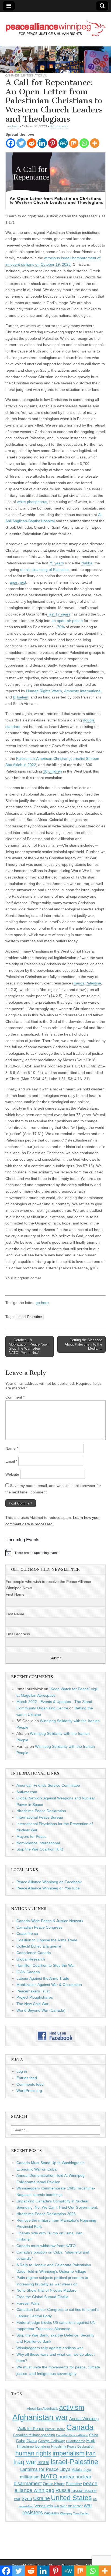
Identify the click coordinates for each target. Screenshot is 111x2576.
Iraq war (25, 2462)
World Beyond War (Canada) (41, 2010)
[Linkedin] (42, 143)
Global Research (31, 1959)
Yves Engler (81, 2513)
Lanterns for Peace (39, 2469)
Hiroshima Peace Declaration (41, 1811)
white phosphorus (32, 502)
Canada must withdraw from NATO (46, 2246)
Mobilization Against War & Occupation (49, 1985)
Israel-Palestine (30, 1317)
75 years (56, 563)
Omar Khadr (54, 2484)
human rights (33, 2453)
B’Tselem (21, 697)
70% (61, 627)
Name (12, 1448)
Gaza (32, 2441)
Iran (91, 2453)
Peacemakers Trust (33, 1991)
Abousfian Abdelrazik (42, 2409)
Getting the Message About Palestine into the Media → (83, 1344)
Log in (22, 2071)
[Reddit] (32, 143)
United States (71, 2498)
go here (42, 1303)
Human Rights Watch (44, 691)
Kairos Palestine (87, 983)
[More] (95, 143)
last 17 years (59, 614)
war (57, 2506)
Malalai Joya (81, 2470)
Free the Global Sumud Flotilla (42, 2297)
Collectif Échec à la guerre (39, 1946)
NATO (49, 2476)
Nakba (87, 563)
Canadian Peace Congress (39, 1927)
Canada (80, 2427)
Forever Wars (28, 2303)
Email (11, 1461)
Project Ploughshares (35, 1997)
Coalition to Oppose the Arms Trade (47, 1940)
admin (14, 126)
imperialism (69, 2453)
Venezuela (44, 2506)
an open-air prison (67, 621)
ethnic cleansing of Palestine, (45, 570)
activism (72, 2407)
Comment (15, 1397)
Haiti (91, 2441)
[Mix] (74, 143)
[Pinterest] (53, 143)
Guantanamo (76, 2441)
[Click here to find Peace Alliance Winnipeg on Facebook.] (55, 2036)
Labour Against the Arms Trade (43, 1978)
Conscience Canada (34, 1953)
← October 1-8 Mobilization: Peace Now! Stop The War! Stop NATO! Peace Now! (29, 1346)
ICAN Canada (28, 1972)
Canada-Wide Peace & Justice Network (50, 1921)
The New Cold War (32, 2004)
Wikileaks (51, 2513)
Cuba (21, 2441)
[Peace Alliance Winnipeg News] (55, 25)
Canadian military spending (34, 2435)
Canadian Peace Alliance (72, 2435)
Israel (43, 2462)
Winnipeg (66, 2513)
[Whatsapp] (84, 143)
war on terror (72, 2506)
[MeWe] (63, 143)
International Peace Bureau (40, 1817)
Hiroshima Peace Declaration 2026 (46, 2214)
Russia (63, 2490)
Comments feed (30, 2084)
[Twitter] (21, 143)
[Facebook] (11, 143)
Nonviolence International (38, 1843)
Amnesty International (83, 691)
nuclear (66, 2477)
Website (12, 1474)
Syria (27, 2499)
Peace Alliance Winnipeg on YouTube (48, 1888)
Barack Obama (55, 2429)
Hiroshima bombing (34, 2446)
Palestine (74, 2484)
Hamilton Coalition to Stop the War (46, 1965)
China (94, 2435)
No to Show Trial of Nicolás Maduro (46, 2290)
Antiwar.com (27, 1792)
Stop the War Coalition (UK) (40, 1849)
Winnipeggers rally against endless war (50, 2348)
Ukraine (41, 2498)
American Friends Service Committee (48, 1785)
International (35, 75)
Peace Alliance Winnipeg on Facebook (49, 1882)
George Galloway (52, 2441)
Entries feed (27, 2078)
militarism (30, 2477)
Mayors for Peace (32, 1836)
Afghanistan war (40, 2417)
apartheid (18, 582)
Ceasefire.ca (27, 1933)
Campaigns (14, 75)
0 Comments (59, 126)
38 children (53, 771)
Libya (65, 2469)
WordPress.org (29, 2091)
